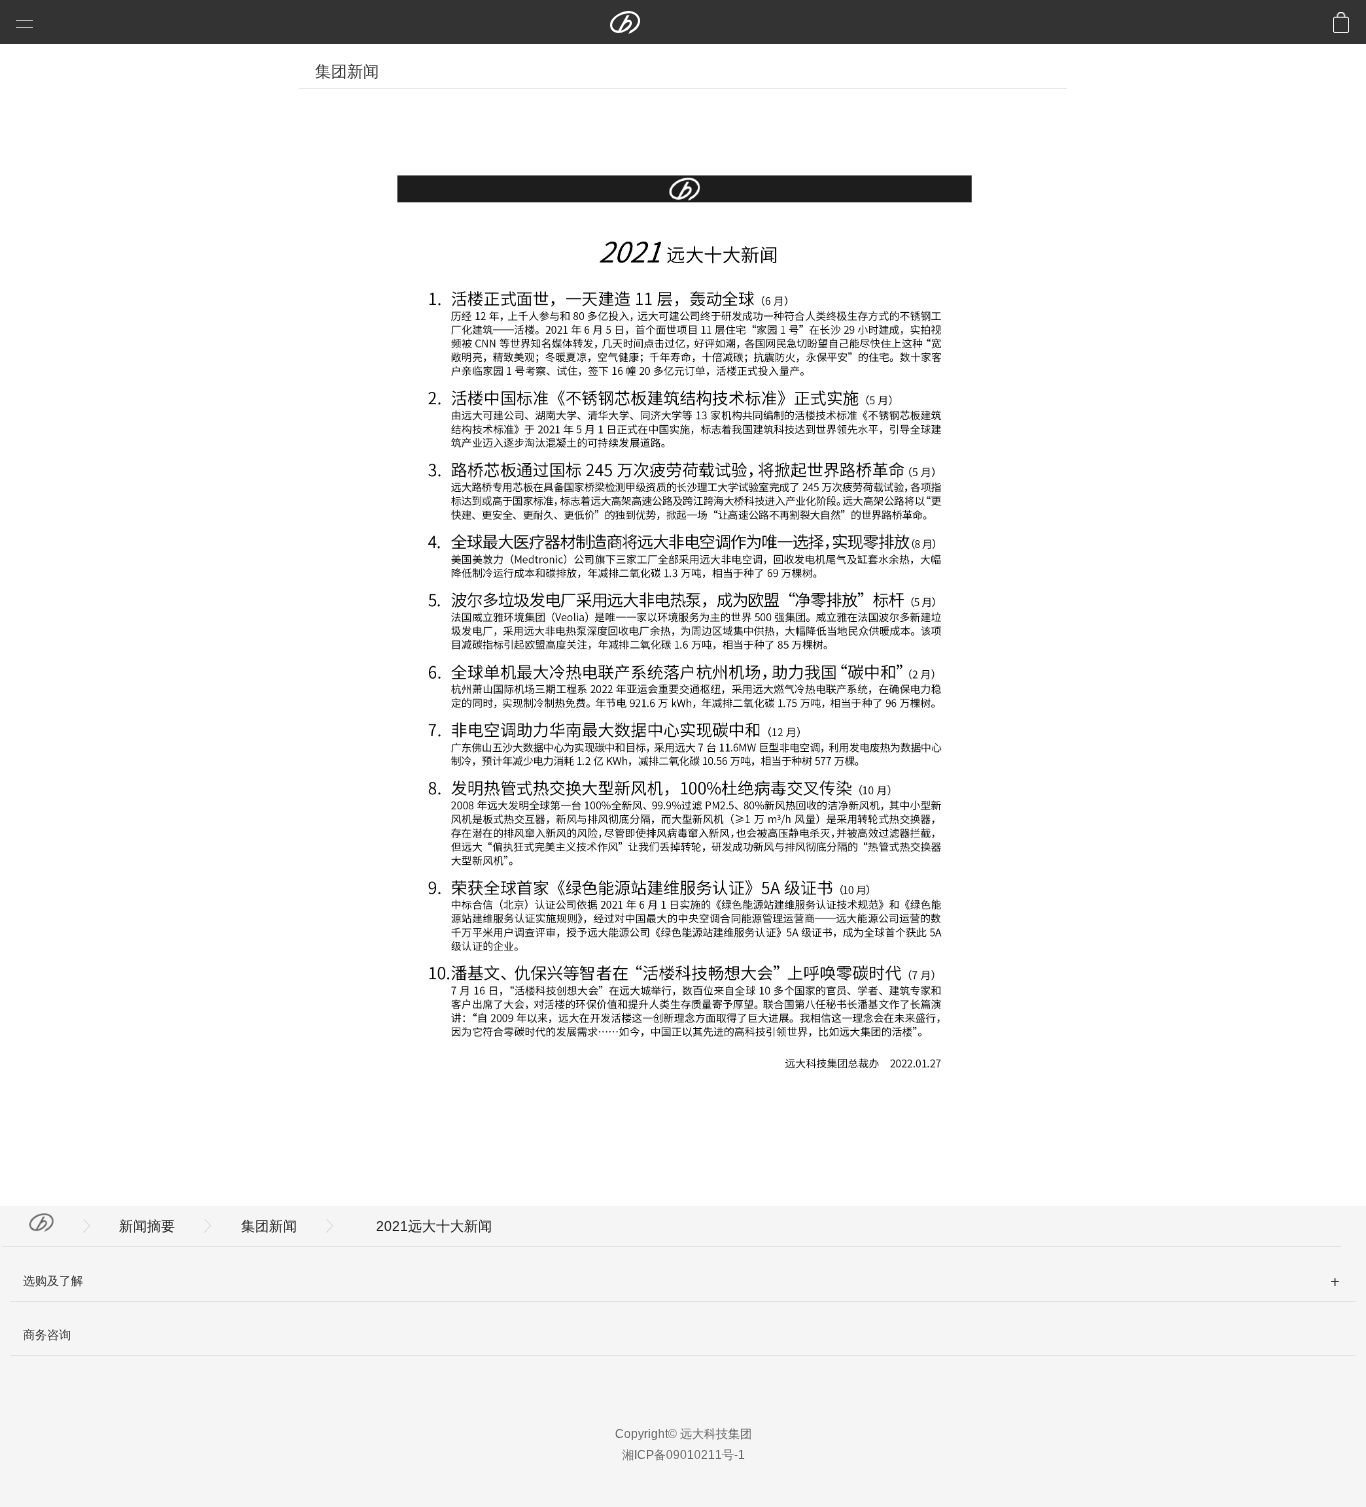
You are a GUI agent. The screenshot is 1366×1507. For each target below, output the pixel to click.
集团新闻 (269, 1226)
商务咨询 (47, 1335)
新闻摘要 (147, 1226)
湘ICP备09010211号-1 (683, 1455)
